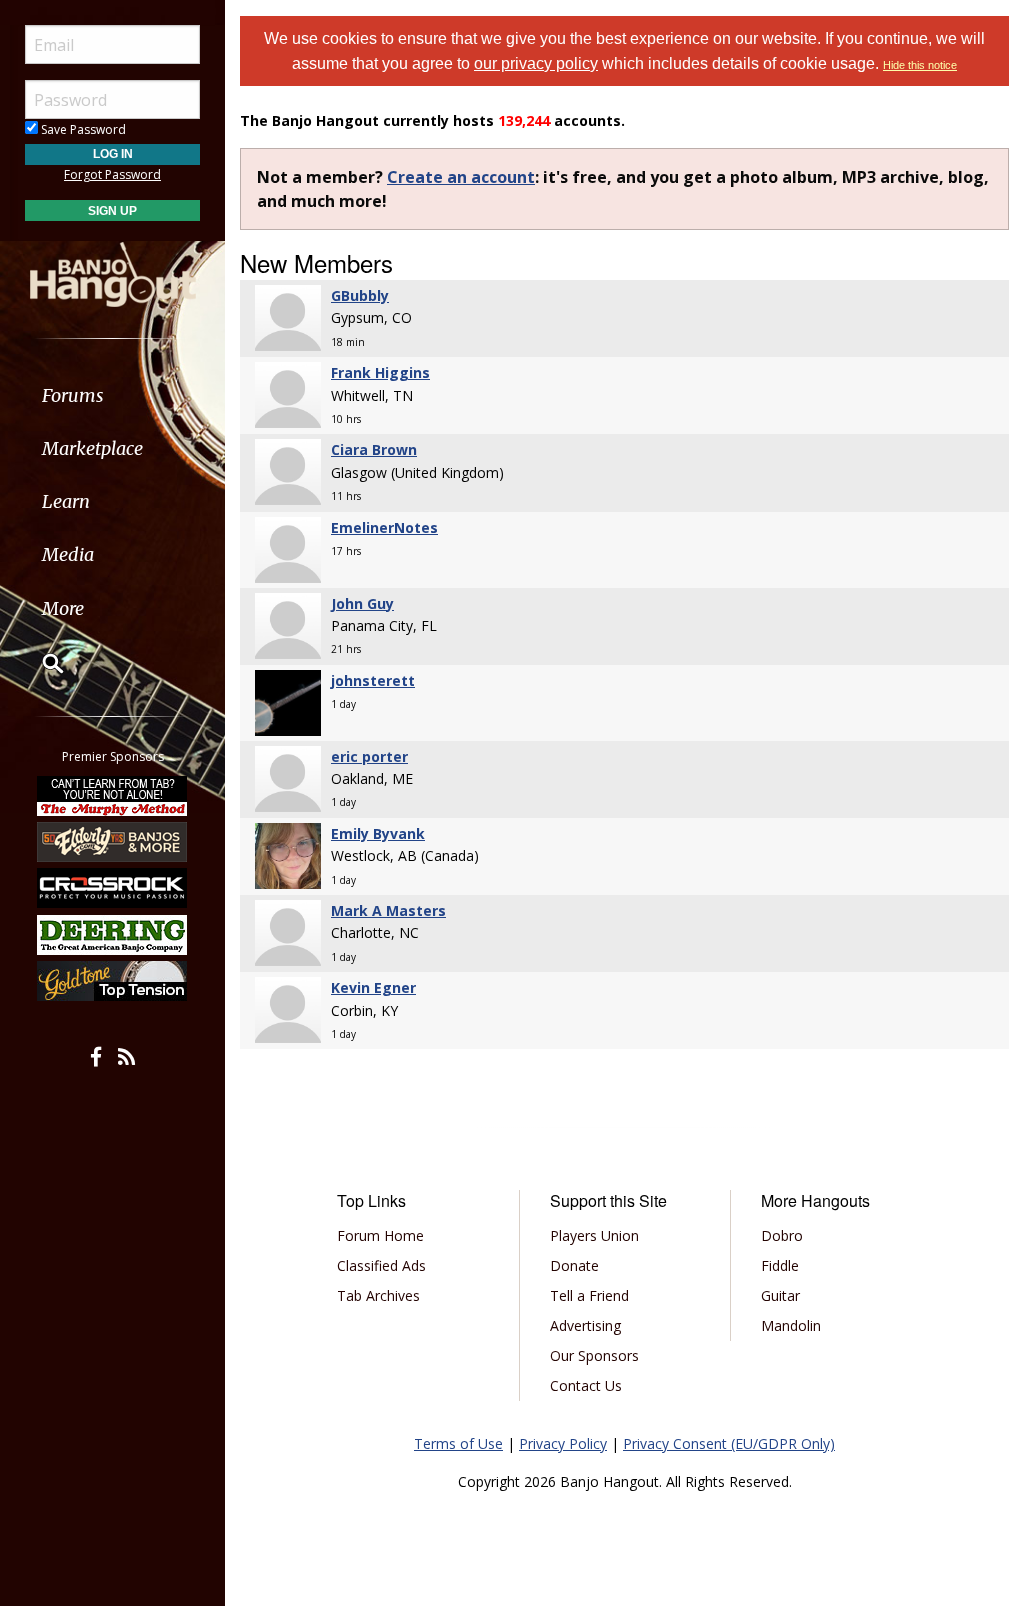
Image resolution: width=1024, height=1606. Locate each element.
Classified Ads (381, 1265)
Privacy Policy (563, 1443)
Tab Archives (378, 1295)
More (63, 608)
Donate (574, 1265)
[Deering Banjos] (113, 935)
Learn (66, 501)
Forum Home (380, 1235)
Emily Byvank (378, 833)
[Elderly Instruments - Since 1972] (113, 842)
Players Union (594, 1235)
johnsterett (373, 680)
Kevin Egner (373, 987)
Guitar (780, 1295)
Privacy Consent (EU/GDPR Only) (729, 1443)
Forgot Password (112, 174)
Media (68, 554)
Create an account (461, 177)
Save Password (82, 129)
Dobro (782, 1235)
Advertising (585, 1325)
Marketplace (92, 448)
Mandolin (791, 1325)
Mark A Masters (388, 910)
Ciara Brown (374, 449)
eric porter (369, 756)
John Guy (362, 603)
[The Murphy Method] (113, 795)
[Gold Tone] (113, 981)
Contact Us (586, 1385)
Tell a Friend (589, 1295)
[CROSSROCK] (113, 888)
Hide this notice (920, 65)
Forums (73, 395)
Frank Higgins (380, 372)
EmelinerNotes (384, 527)
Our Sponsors (594, 1355)
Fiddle (780, 1265)
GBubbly (360, 295)
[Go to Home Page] (113, 273)
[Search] (40, 663)
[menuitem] (112, 395)
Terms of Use (458, 1443)
